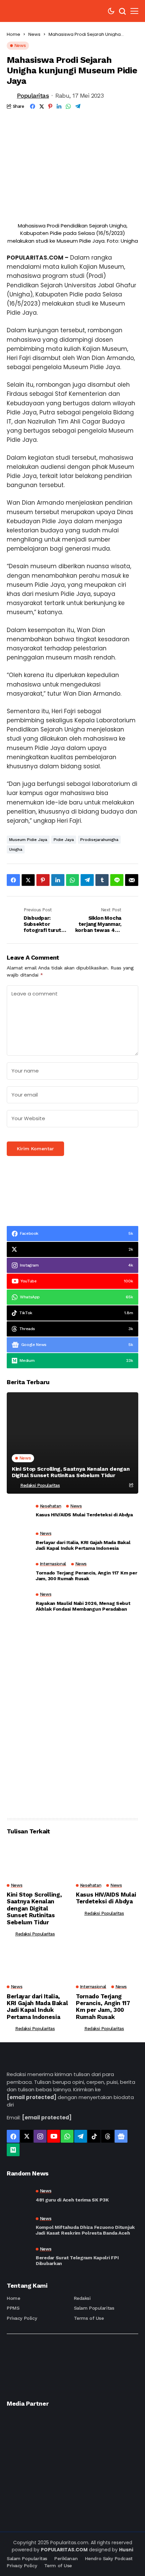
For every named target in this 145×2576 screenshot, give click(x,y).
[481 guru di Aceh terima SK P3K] (19, 2196)
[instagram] (40, 2136)
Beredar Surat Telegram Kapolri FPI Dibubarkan (77, 2260)
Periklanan (66, 2558)
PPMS (13, 2308)
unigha (16, 849)
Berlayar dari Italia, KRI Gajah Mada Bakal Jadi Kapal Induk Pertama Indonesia (83, 1545)
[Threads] (108, 2136)
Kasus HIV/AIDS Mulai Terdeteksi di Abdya (84, 1515)
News (34, 34)
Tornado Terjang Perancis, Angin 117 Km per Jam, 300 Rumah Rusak (86, 1576)
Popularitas (33, 95)
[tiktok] (94, 2136)
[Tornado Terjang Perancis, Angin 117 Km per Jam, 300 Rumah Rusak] (19, 1573)
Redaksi (82, 2298)
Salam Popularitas (94, 2308)
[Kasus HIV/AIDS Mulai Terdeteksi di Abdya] (19, 1512)
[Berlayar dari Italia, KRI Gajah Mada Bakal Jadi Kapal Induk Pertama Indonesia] (19, 1543)
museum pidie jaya (28, 840)
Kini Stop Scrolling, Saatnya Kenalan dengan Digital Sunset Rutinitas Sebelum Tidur (71, 1472)
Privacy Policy (22, 2318)
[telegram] (81, 2136)
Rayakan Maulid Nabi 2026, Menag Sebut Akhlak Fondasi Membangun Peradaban (83, 1606)
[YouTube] (54, 2136)
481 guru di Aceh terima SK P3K (72, 2200)
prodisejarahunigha (99, 840)
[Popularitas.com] (27, 11)
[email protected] (32, 2097)
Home (13, 34)
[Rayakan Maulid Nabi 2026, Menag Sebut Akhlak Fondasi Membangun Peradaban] (19, 1604)
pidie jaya (64, 840)
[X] (27, 2136)
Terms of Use (89, 2318)
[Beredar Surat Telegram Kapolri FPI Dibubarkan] (19, 2257)
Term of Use (58, 2566)
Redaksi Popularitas (40, 1485)
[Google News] (121, 2136)
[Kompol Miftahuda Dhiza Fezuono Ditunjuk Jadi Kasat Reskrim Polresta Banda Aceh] (19, 2226)
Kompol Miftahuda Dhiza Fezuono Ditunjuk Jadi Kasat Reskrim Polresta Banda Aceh (85, 2230)
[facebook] (13, 2136)
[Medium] (13, 2150)
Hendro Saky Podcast (109, 2558)
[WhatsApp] (67, 2136)
